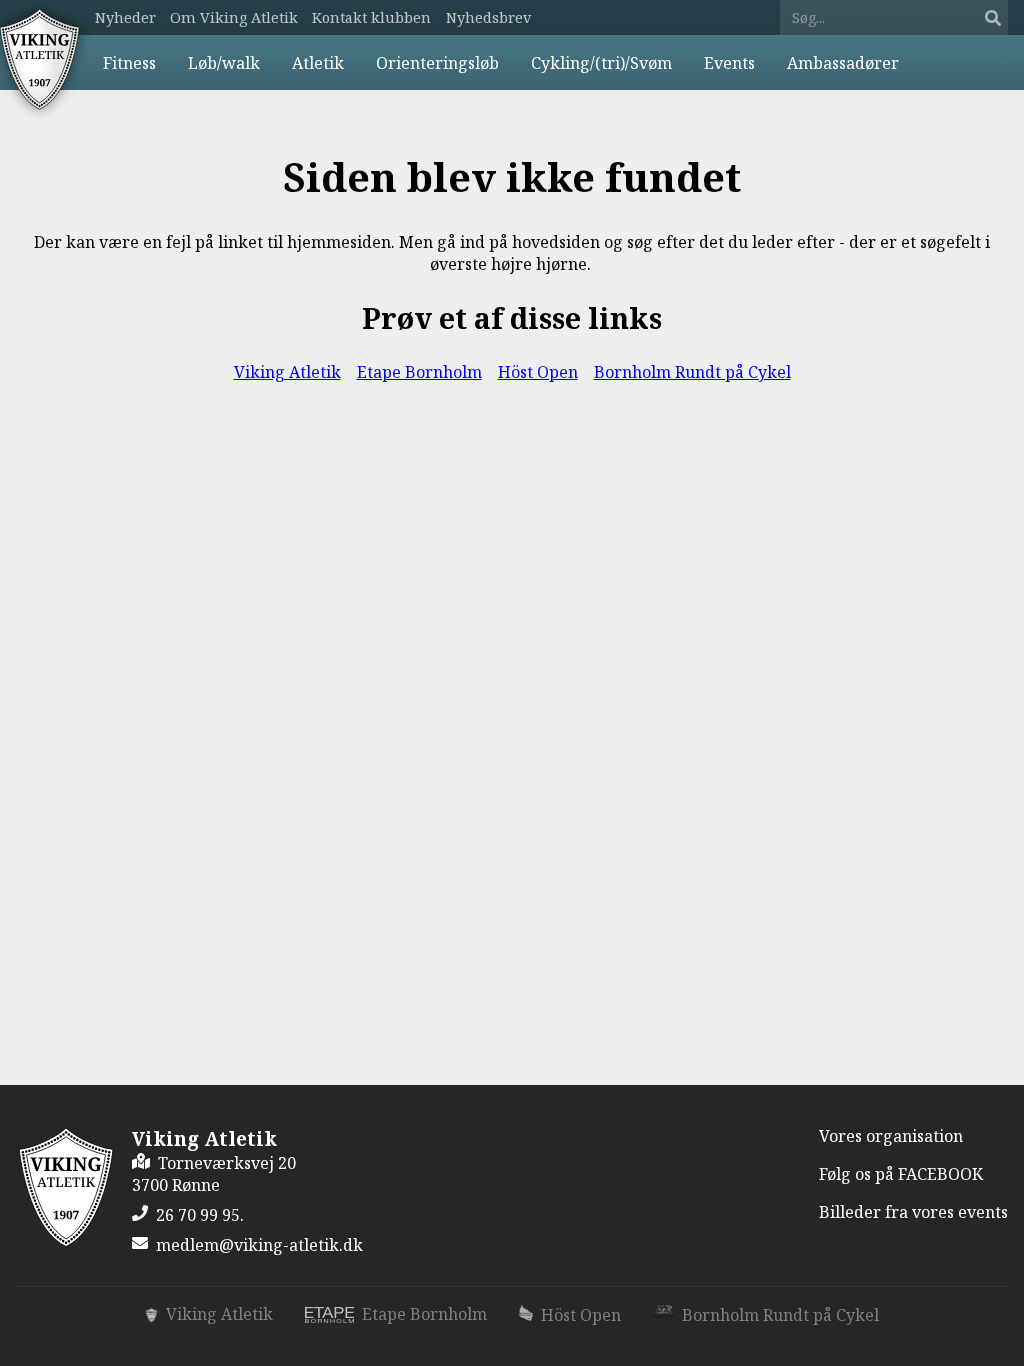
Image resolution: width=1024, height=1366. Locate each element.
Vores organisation (891, 1136)
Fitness (129, 63)
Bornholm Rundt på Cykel (692, 372)
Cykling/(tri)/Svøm (601, 63)
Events (729, 63)
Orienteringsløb (437, 63)
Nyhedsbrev (488, 17)
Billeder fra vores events (913, 1212)
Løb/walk (224, 63)
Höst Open (538, 372)
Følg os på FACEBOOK (901, 1174)
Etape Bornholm (419, 372)
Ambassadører (843, 63)
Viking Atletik (287, 372)
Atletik (318, 63)
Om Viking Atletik (234, 17)
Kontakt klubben (371, 17)
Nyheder (125, 17)
